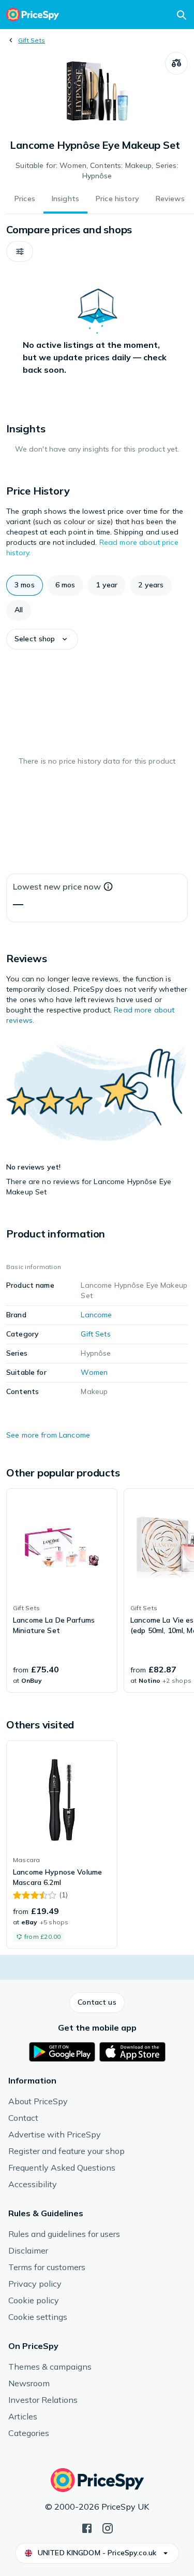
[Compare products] (176, 63)
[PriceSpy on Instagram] (108, 2527)
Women (94, 1372)
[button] (20, 251)
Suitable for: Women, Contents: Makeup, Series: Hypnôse (97, 171)
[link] (62, 1590)
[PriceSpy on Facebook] (87, 2527)
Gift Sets (32, 40)
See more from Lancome (48, 1435)
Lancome (96, 1315)
